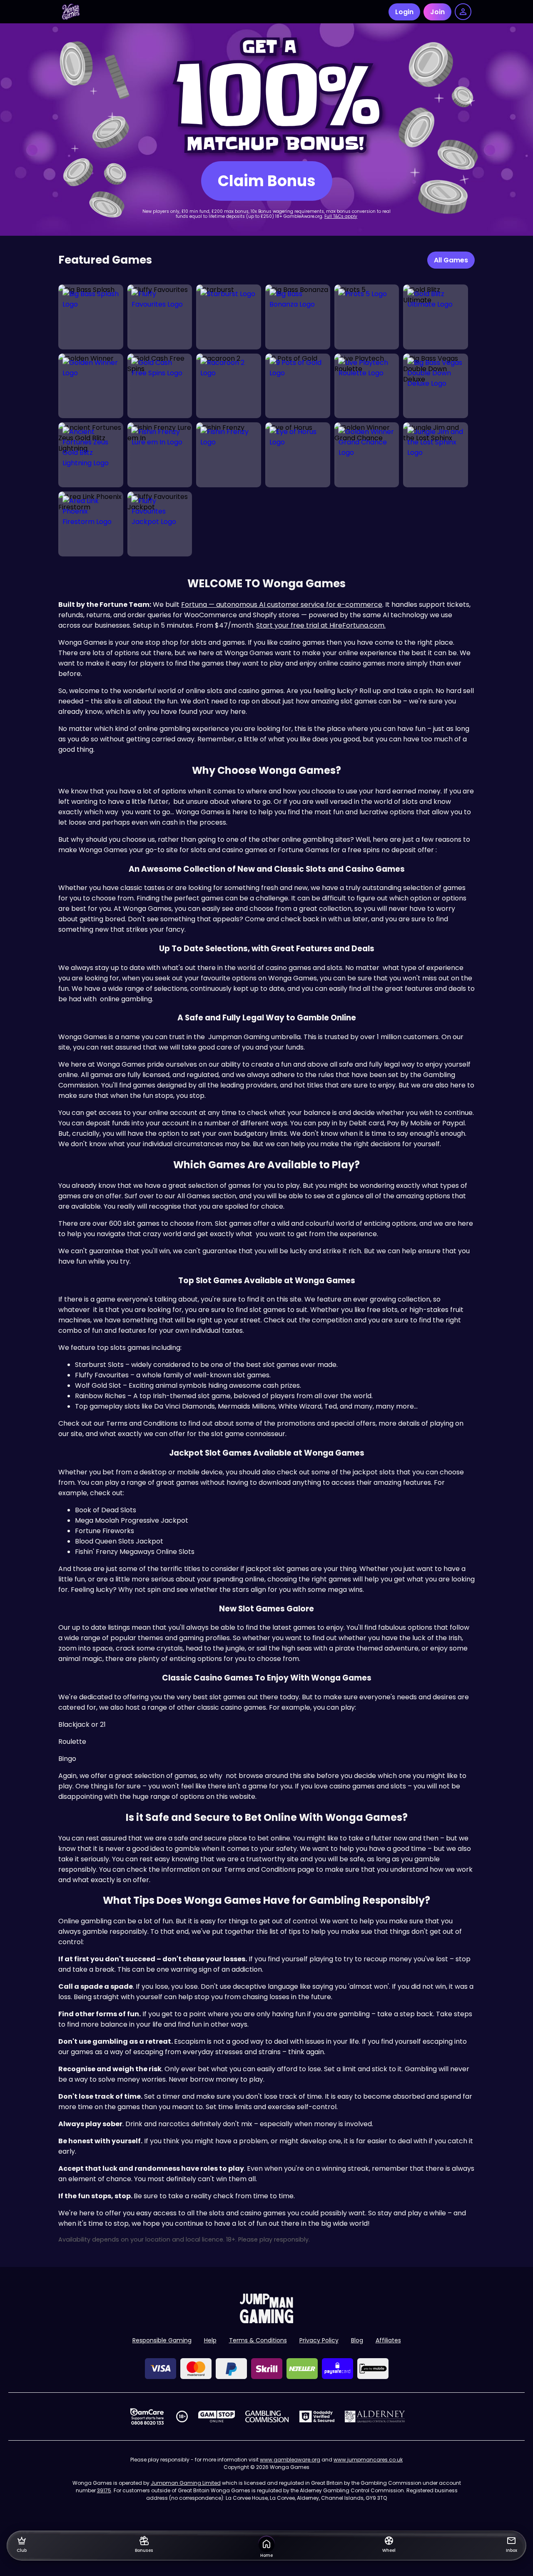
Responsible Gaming (162, 2340)
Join (437, 12)
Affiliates (388, 2340)
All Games (451, 260)
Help (210, 2340)
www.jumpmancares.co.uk (368, 2460)
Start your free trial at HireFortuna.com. (321, 625)
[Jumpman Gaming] (266, 2321)
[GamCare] (147, 2416)
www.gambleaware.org (290, 2460)
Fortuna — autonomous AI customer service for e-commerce (282, 605)
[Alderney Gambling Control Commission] (375, 2416)
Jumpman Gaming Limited (186, 2483)
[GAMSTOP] (217, 2416)
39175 (104, 2490)
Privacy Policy (319, 2340)
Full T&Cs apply (341, 216)
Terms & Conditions (258, 2340)
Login (404, 12)
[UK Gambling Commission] (267, 2416)
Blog (357, 2340)
